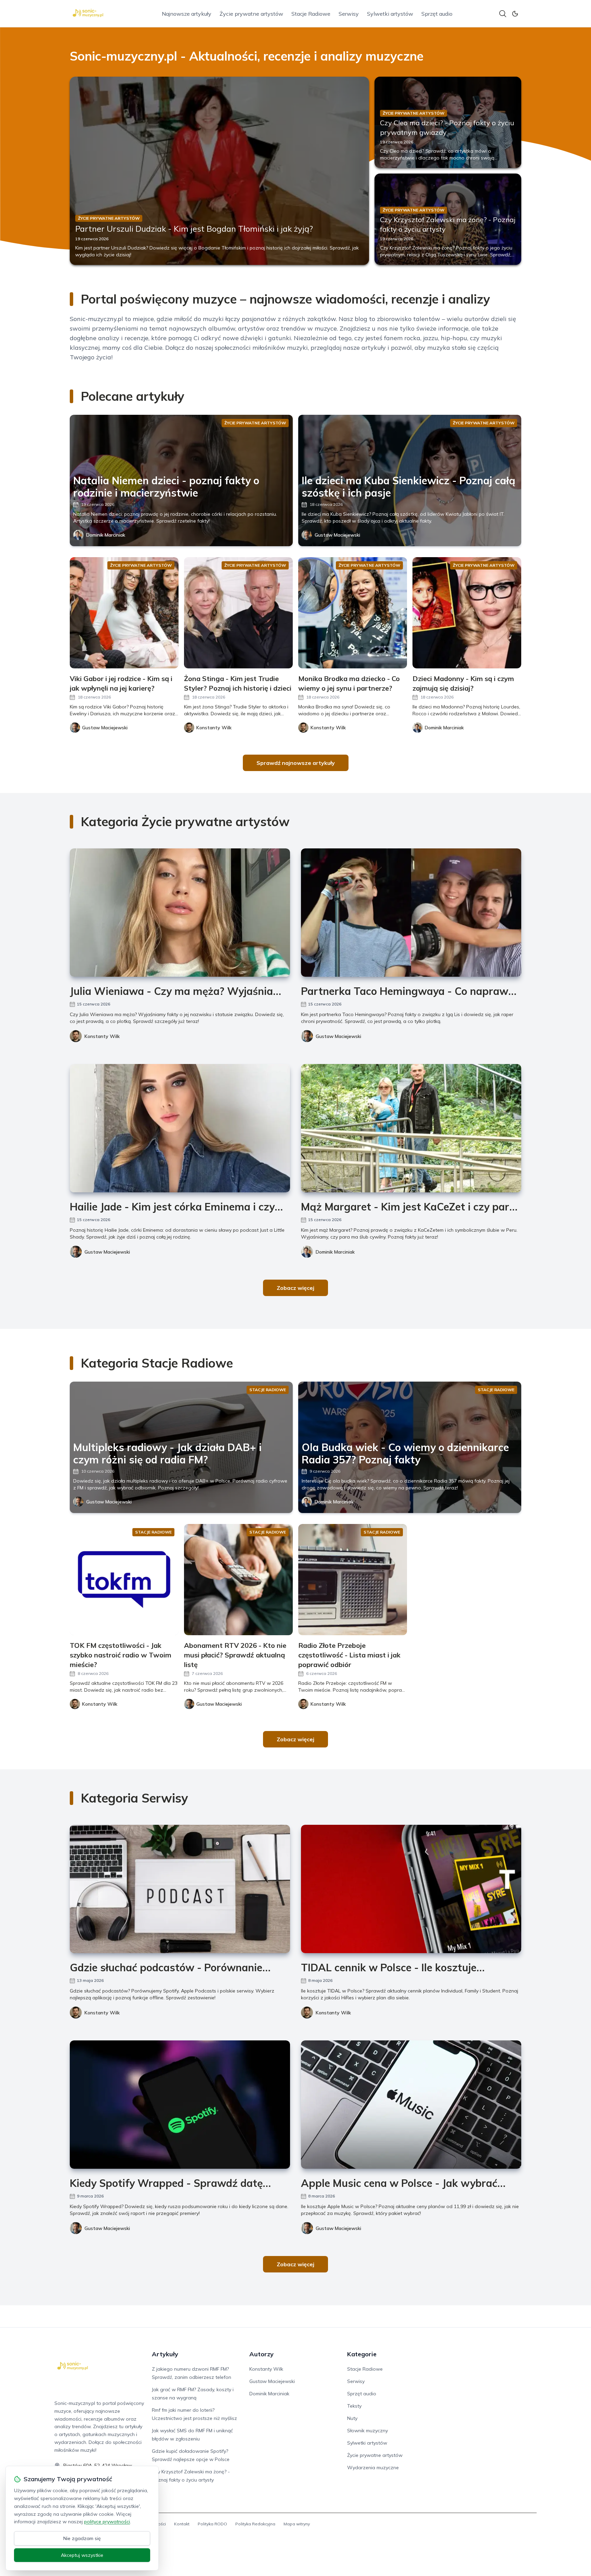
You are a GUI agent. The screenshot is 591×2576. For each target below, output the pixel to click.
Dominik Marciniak (106, 535)
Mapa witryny (297, 2524)
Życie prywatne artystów (251, 14)
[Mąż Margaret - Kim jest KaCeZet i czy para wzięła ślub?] (411, 1128)
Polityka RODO (212, 2524)
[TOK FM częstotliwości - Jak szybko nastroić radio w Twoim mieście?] (124, 1580)
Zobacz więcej (295, 1288)
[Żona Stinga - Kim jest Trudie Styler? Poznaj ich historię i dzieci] (238, 613)
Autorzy (261, 2354)
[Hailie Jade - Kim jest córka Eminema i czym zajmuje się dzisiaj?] (180, 1128)
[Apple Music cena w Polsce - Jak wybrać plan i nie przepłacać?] (411, 2105)
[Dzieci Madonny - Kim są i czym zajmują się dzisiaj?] (467, 613)
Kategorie (362, 2354)
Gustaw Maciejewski (337, 535)
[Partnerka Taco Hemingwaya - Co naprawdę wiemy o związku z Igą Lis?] (411, 913)
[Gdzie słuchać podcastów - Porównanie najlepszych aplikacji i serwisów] (180, 1889)
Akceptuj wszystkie (82, 2555)
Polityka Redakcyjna (255, 2524)
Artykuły (165, 2354)
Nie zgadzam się (82, 2538)
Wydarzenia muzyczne (373, 2468)
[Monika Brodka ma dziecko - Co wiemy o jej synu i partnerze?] (353, 613)
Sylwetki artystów (390, 14)
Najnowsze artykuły (187, 14)
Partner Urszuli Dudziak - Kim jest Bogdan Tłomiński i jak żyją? (194, 229)
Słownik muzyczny (367, 2431)
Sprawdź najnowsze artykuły (296, 763)
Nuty (352, 2418)
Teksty (354, 2406)
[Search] (503, 14)
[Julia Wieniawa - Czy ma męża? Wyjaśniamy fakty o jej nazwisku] (180, 913)
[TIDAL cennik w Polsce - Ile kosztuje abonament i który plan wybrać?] (411, 1889)
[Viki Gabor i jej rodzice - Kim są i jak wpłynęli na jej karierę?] (124, 613)
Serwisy (349, 14)
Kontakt (182, 2524)
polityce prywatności (107, 2522)
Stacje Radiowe (311, 14)
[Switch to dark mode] (515, 14)
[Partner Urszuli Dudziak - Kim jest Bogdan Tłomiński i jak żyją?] (219, 171)
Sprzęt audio (437, 14)
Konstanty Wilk (102, 1036)
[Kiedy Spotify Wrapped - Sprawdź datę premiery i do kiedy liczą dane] (180, 2105)
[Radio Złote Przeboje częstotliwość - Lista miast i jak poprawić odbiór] (353, 1580)
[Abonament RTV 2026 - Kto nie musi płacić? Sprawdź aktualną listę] (238, 1580)
